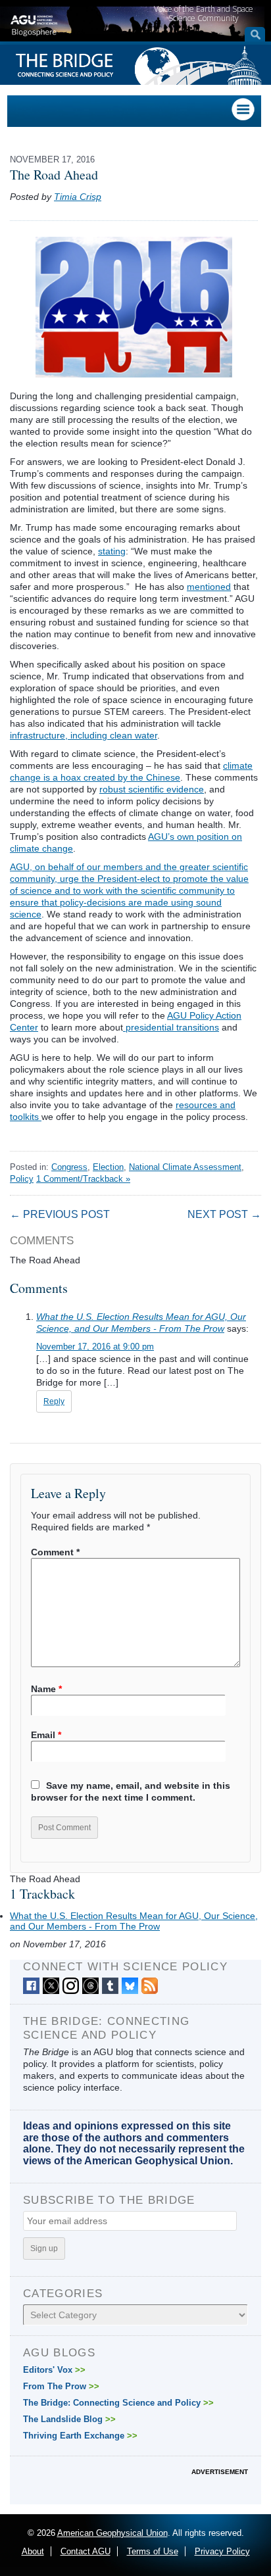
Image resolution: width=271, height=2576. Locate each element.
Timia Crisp (78, 197)
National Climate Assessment (185, 1167)
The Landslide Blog (69, 2419)
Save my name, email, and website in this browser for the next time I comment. (131, 1791)
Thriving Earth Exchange (80, 2436)
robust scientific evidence (152, 789)
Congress (69, 1167)
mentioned (209, 587)
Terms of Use (153, 2551)
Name (46, 1689)
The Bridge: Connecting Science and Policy (118, 2403)
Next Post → (224, 1214)
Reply (54, 1401)
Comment (55, 1552)
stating (112, 551)
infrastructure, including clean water (84, 735)
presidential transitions (171, 1027)
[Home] (34, 24)
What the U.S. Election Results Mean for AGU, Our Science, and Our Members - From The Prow (134, 1921)
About (33, 2551)
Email (46, 1735)
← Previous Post (60, 1214)
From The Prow (61, 2386)
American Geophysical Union (112, 2533)
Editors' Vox (54, 2370)
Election (108, 1167)
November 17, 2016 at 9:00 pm (95, 1347)
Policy (22, 1179)
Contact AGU (86, 2551)
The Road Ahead (54, 175)
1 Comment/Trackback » (83, 1179)
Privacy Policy (222, 2551)
